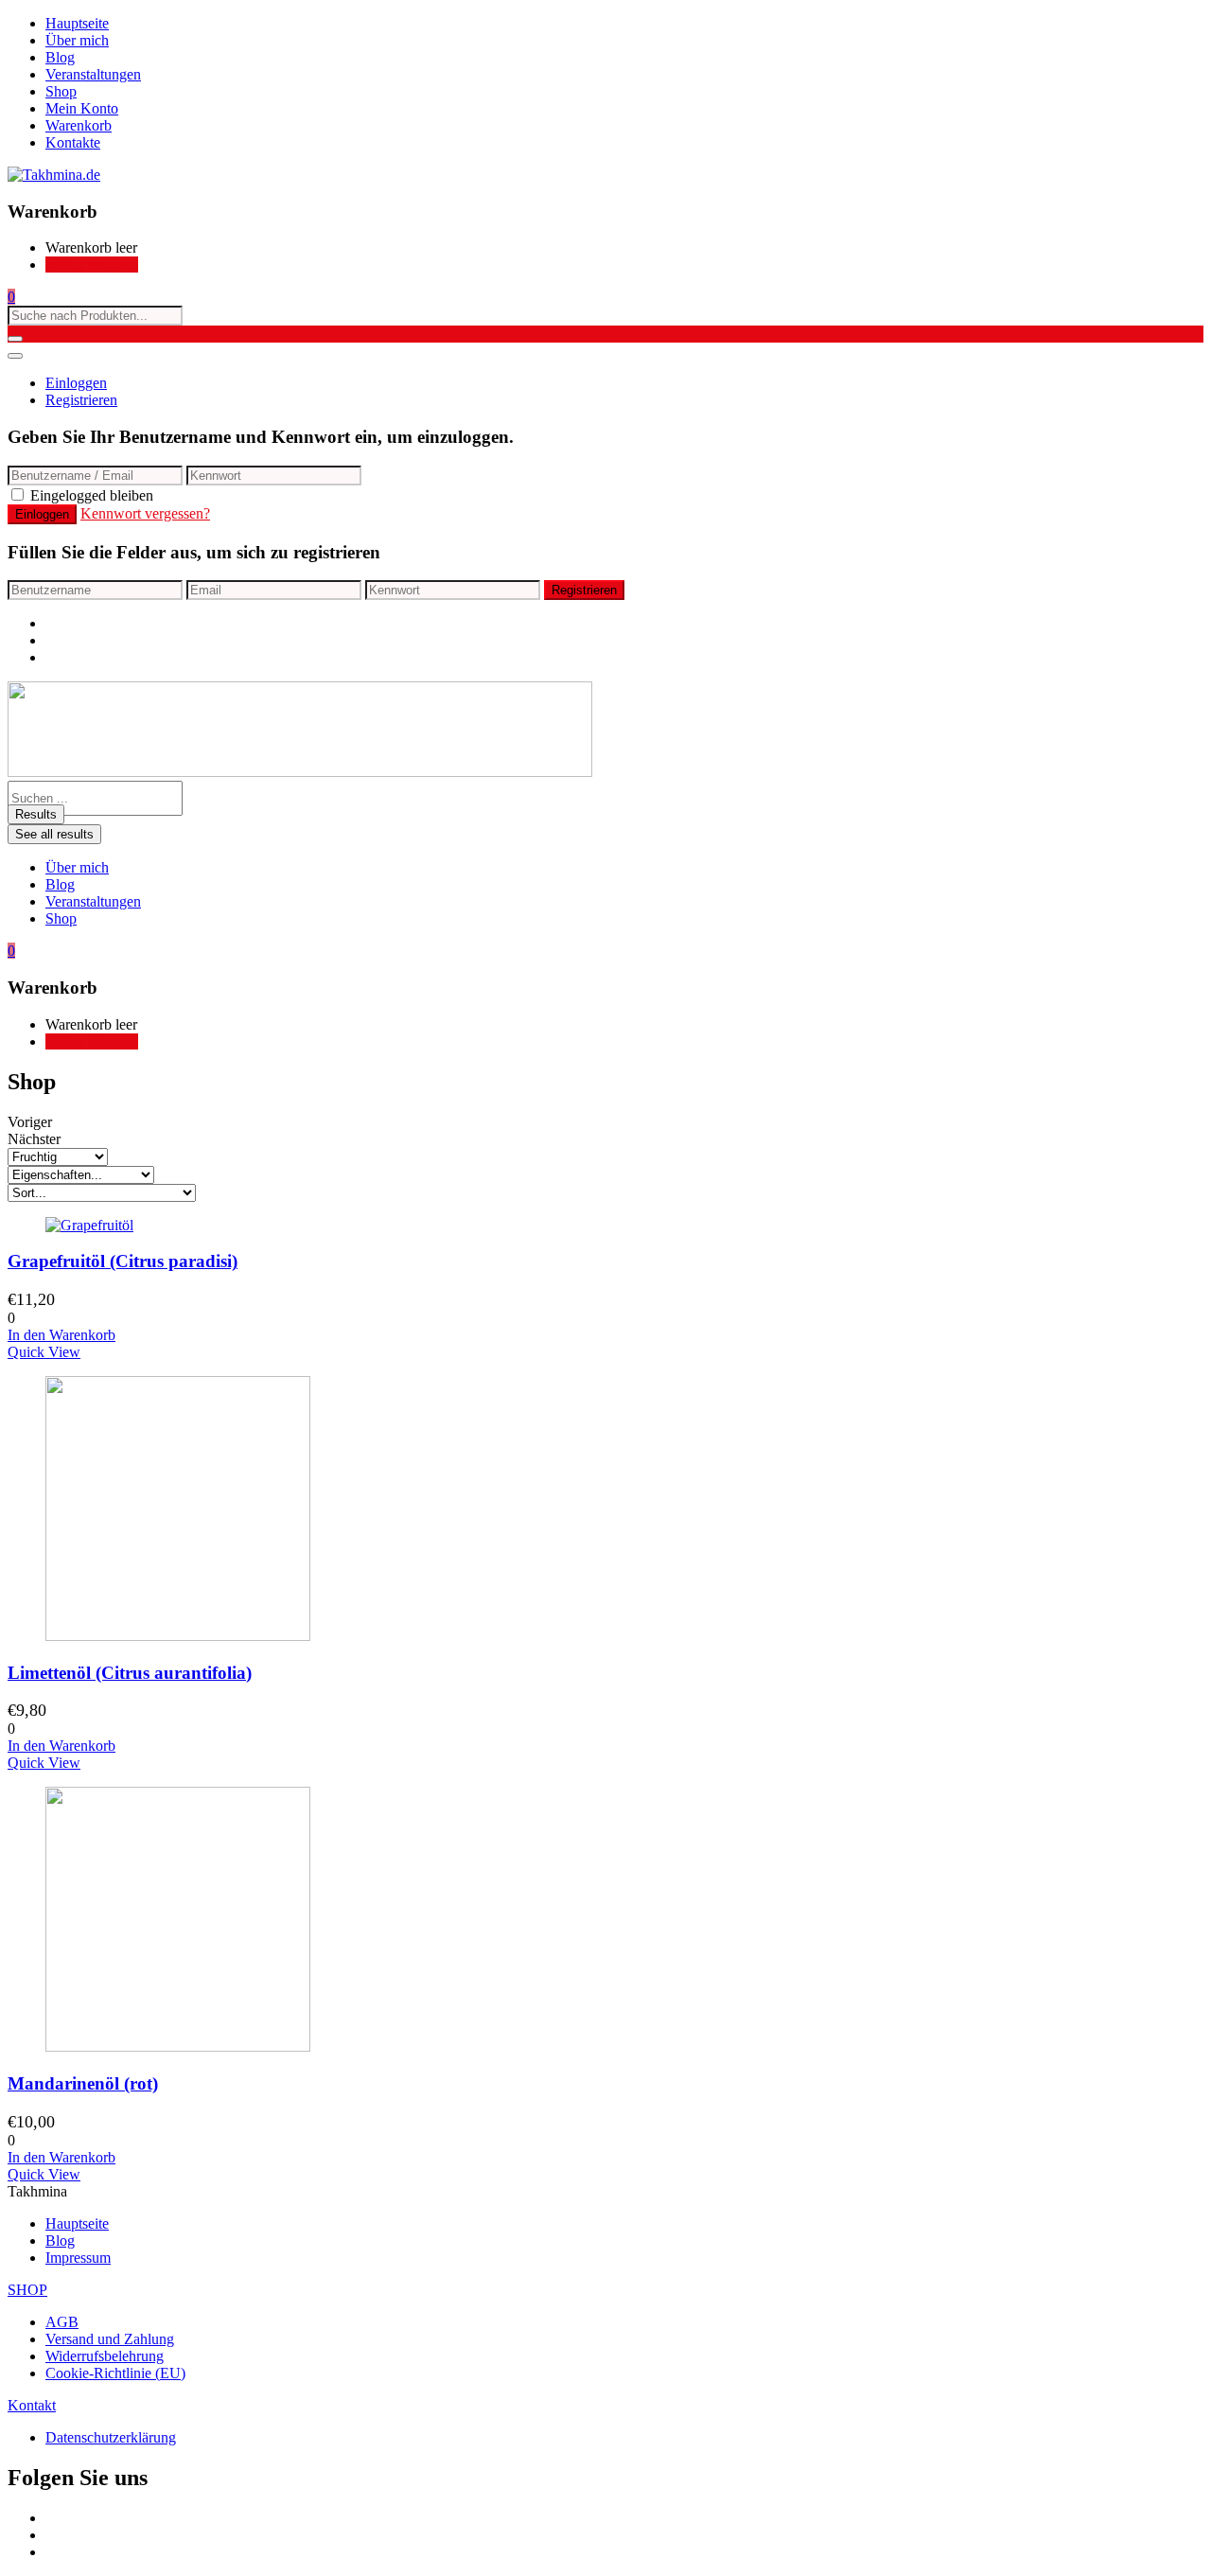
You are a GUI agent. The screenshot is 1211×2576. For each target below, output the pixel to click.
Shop (61, 91)
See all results (54, 834)
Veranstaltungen (93, 74)
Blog (60, 57)
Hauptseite (77, 23)
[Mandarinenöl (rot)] (178, 2047)
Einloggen (76, 383)
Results (36, 814)
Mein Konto (82, 108)
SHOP (27, 2290)
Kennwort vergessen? (145, 513)
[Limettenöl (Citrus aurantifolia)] (178, 1636)
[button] (11, 297)
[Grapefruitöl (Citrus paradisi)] (89, 1225)
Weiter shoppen (92, 265)
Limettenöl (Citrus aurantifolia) (130, 1673)
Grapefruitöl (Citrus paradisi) (123, 1261)
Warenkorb (79, 125)
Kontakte (73, 142)
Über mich (77, 40)
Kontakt (32, 2405)
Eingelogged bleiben (92, 495)
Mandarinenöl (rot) (83, 2083)
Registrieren (81, 400)
